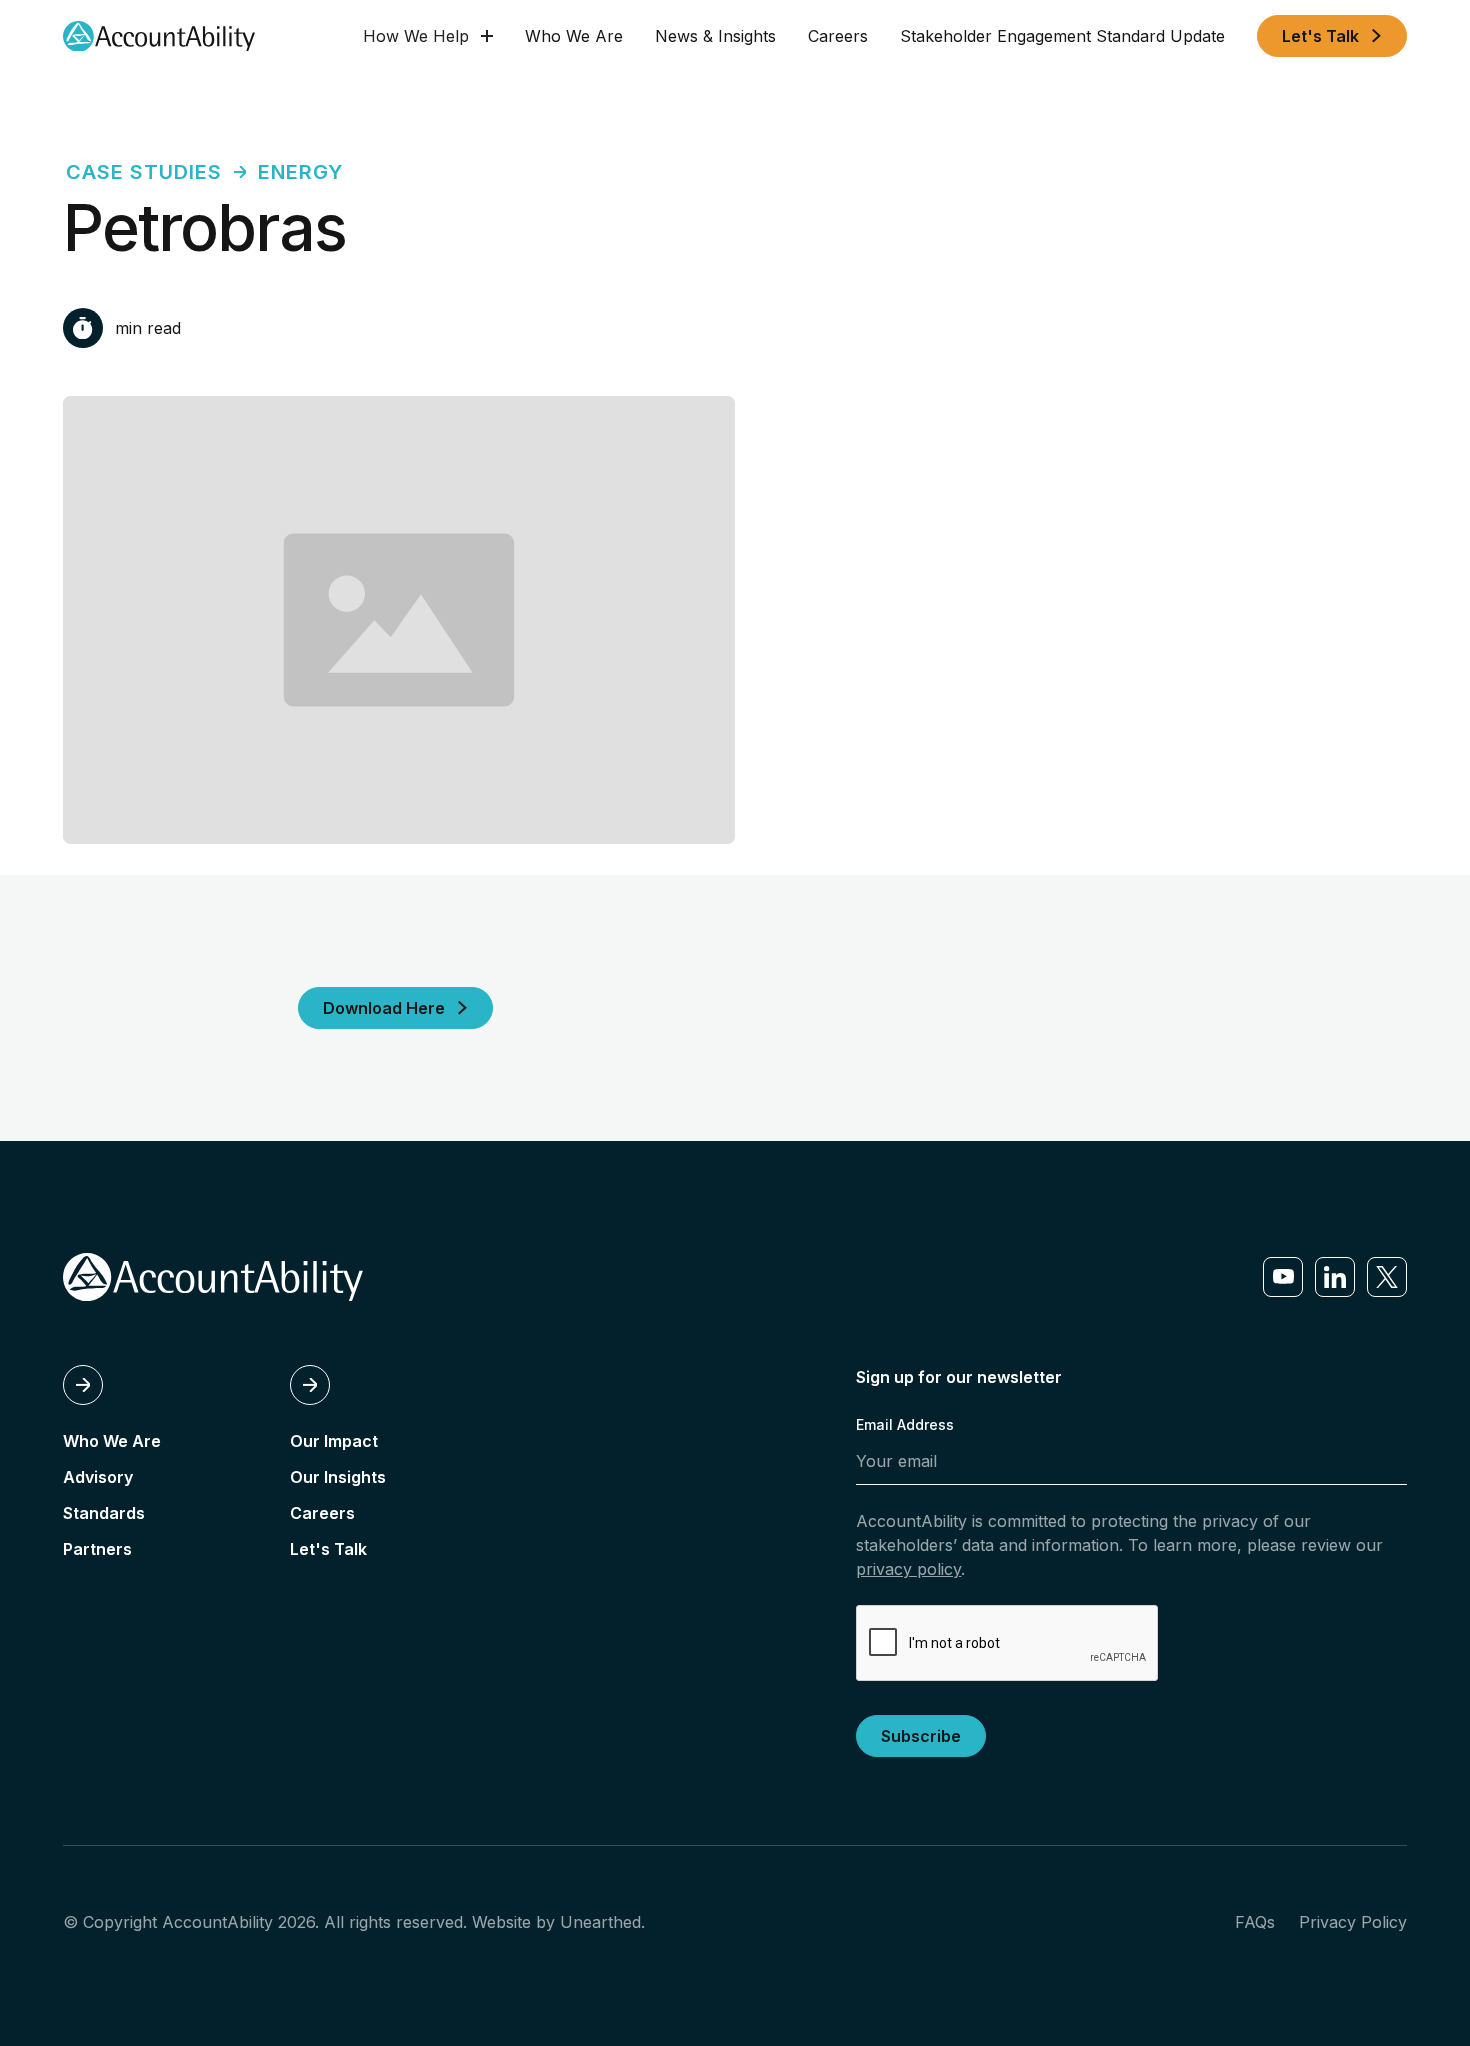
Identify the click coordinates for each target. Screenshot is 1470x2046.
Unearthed (600, 1922)
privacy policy (908, 1569)
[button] (428, 36)
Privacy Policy (1353, 1922)
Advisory (98, 1477)
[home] (159, 36)
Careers (838, 36)
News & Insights (715, 36)
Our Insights (338, 1477)
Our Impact (334, 1441)
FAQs (1255, 1922)
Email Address (905, 1424)
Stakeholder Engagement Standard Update (1062, 36)
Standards (104, 1513)
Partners (97, 1549)
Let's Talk (328, 1549)
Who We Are (574, 36)
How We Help (416, 36)
